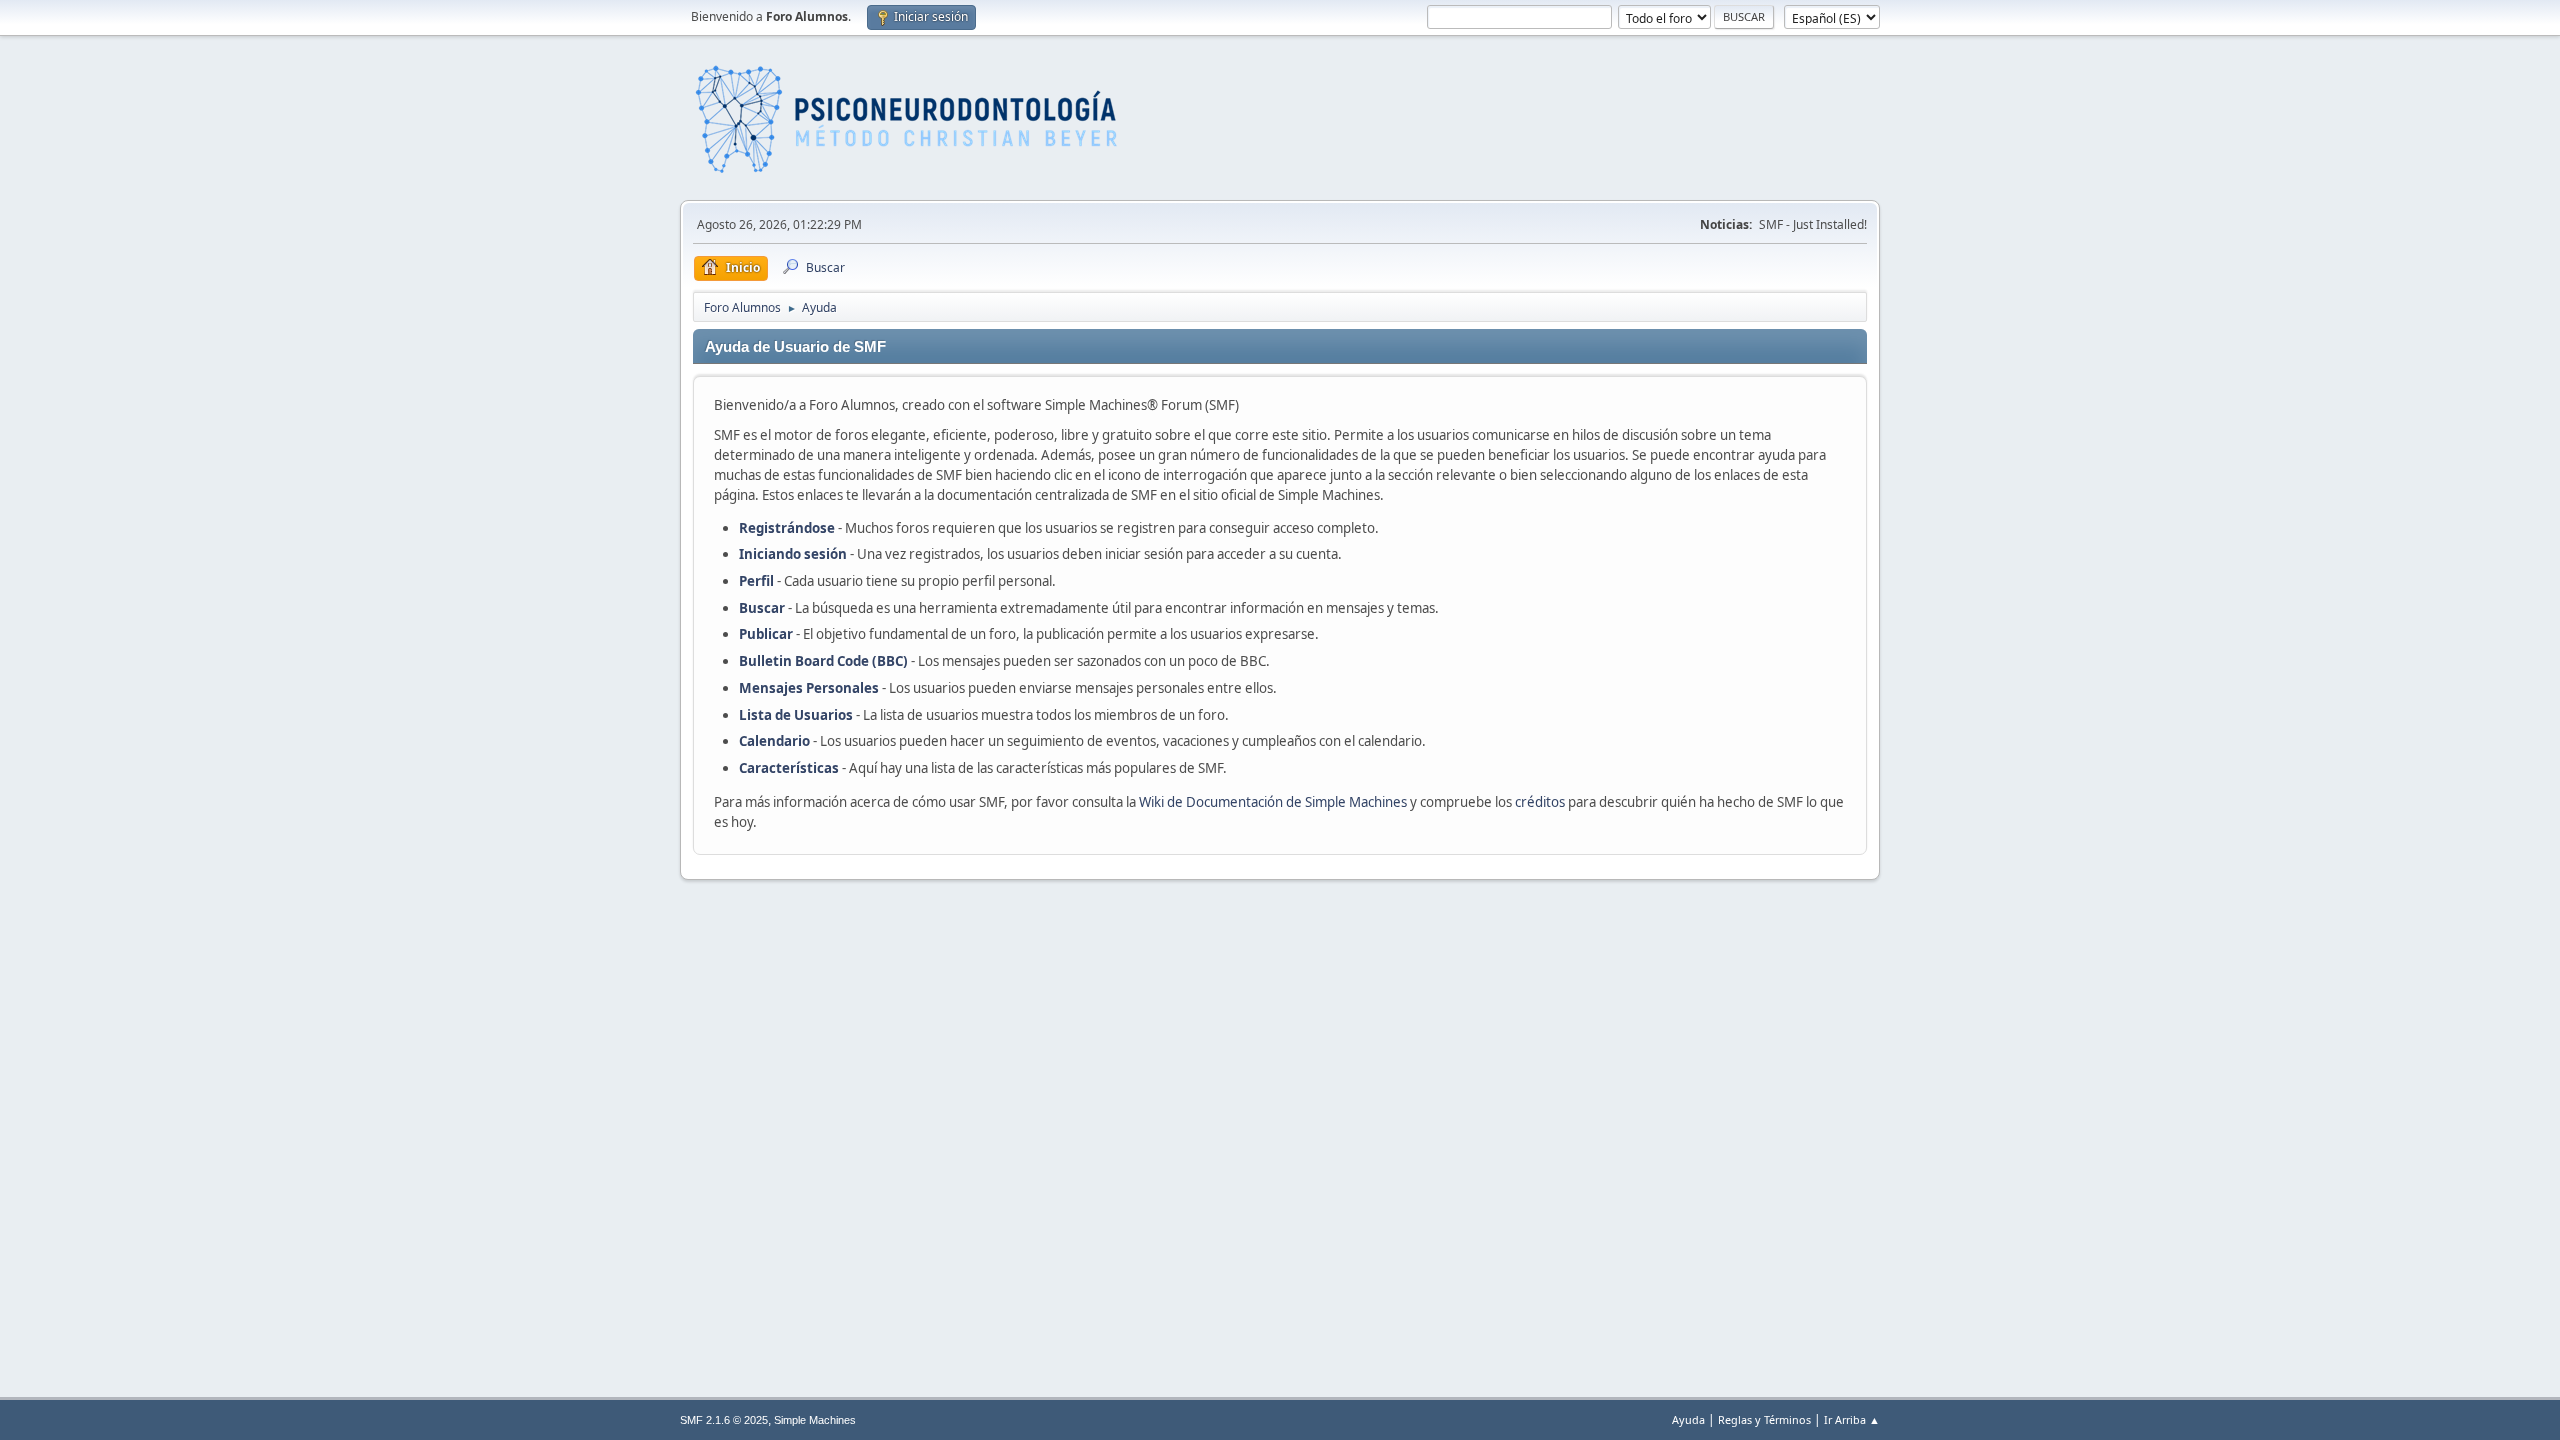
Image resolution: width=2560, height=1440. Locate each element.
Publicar (766, 634)
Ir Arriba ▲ (1852, 1419)
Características (789, 768)
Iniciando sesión (793, 554)
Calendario (774, 741)
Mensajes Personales (809, 688)
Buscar (762, 608)
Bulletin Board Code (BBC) (825, 661)
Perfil (756, 581)
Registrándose (787, 528)
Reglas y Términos (1764, 1419)
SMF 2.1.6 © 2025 (724, 1420)
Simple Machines (815, 1420)
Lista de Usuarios (796, 715)
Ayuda (1688, 1419)
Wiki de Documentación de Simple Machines (1273, 802)
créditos (1540, 802)
